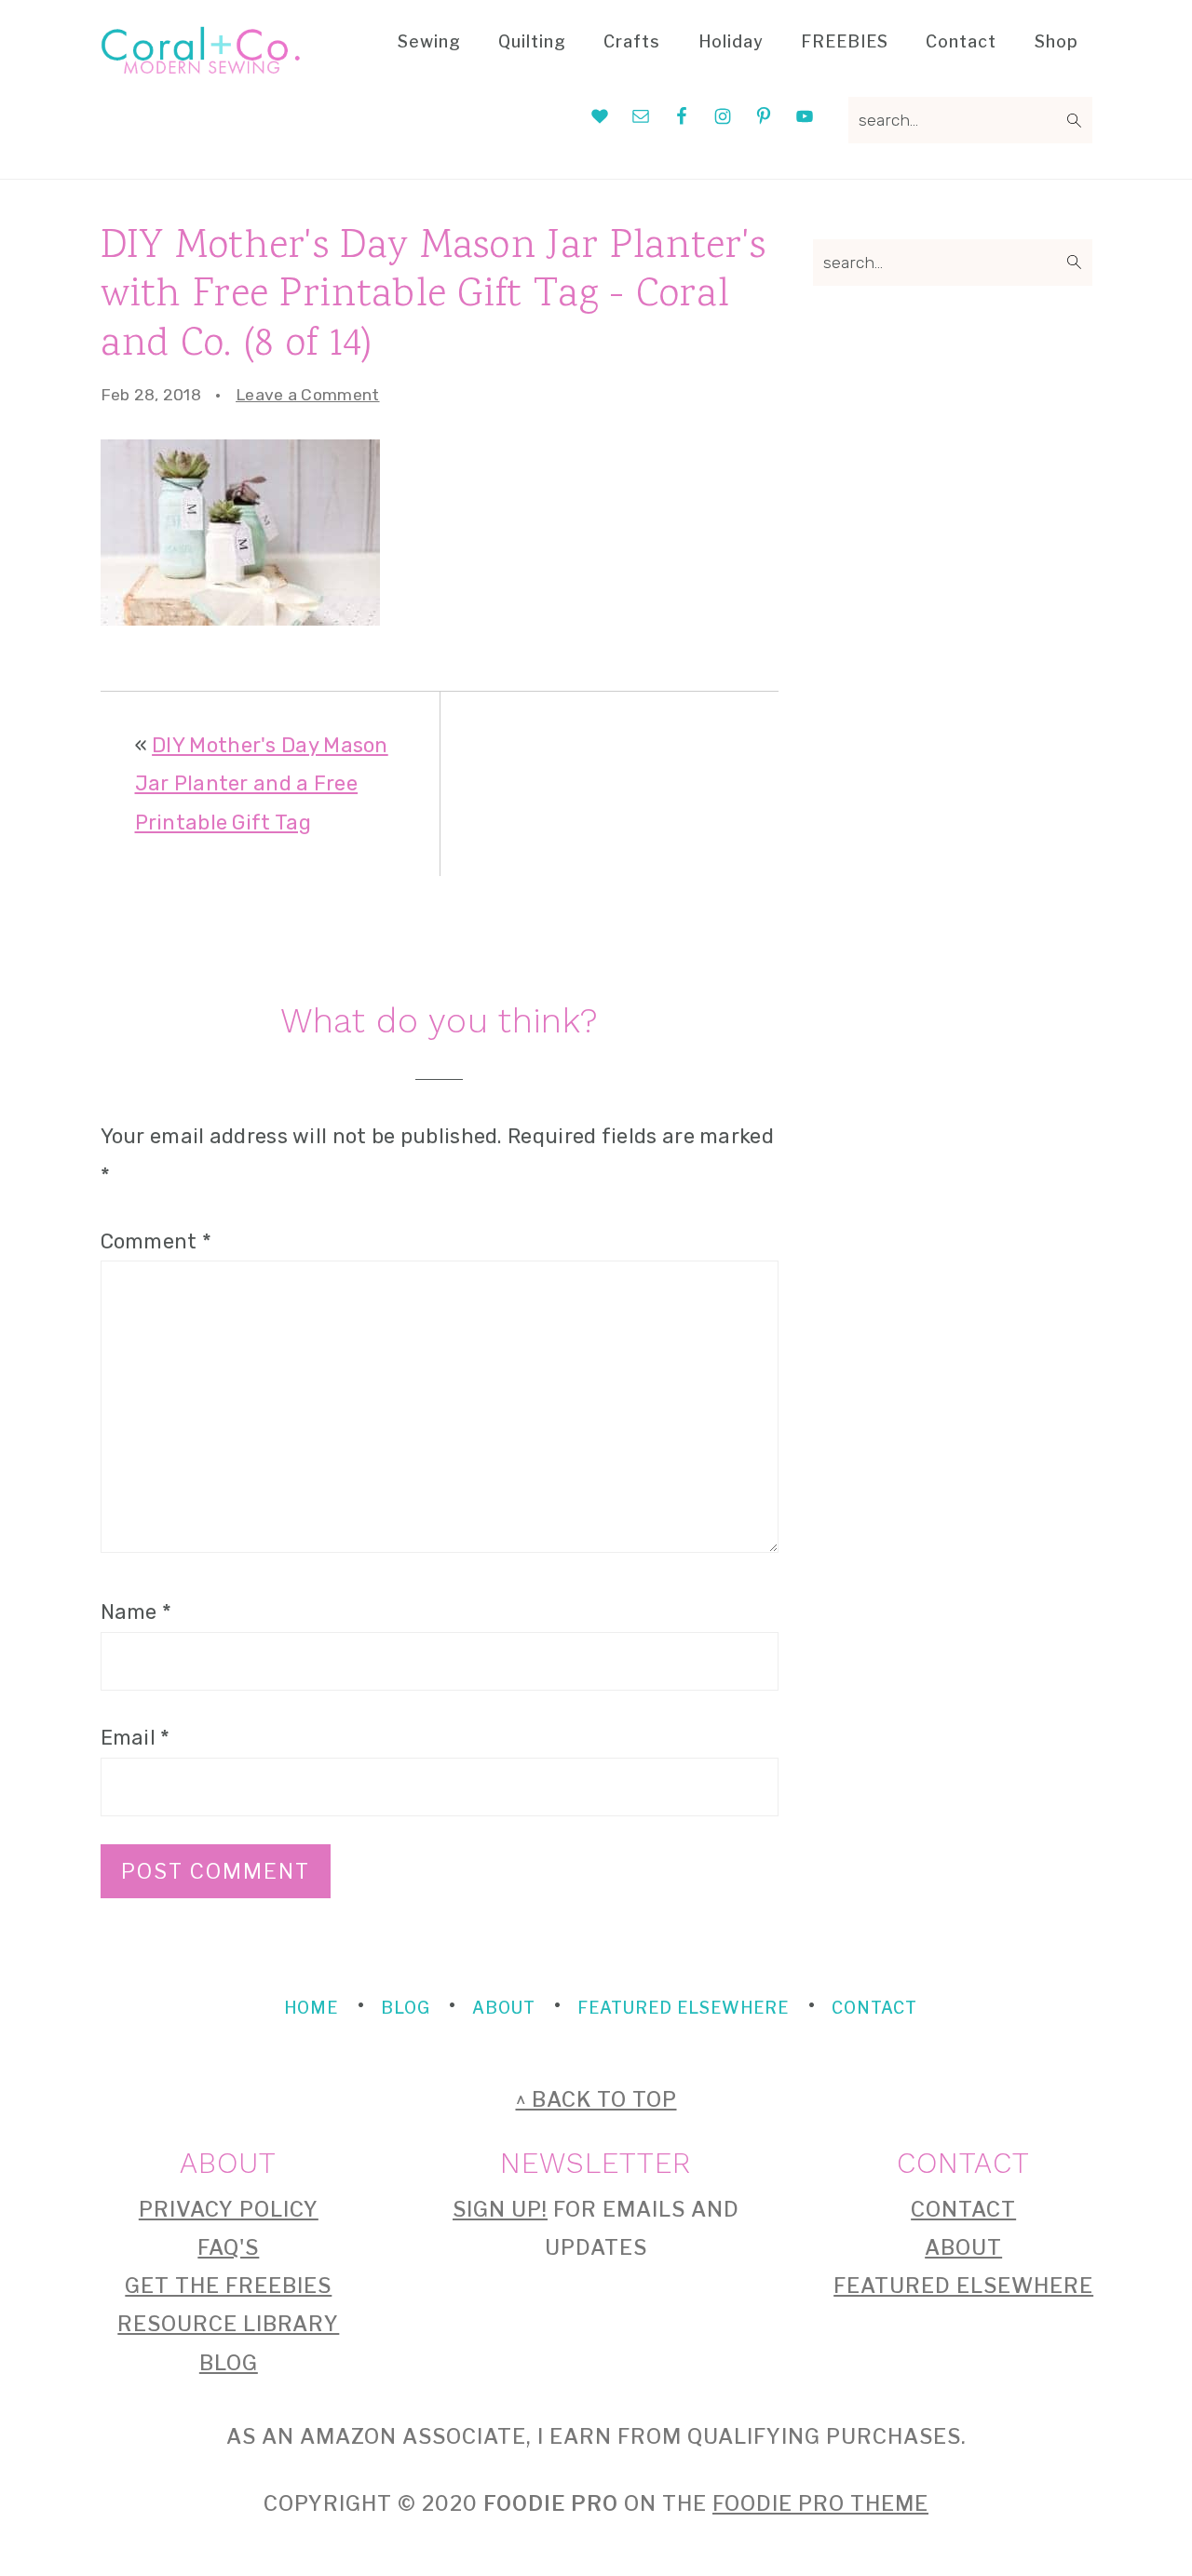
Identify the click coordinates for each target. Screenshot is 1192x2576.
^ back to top (596, 2099)
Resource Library (228, 2324)
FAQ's (228, 2247)
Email (135, 1738)
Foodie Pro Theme (820, 2503)
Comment (156, 1241)
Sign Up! (500, 2209)
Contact (963, 2209)
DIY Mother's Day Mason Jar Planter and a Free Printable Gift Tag (262, 784)
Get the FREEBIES (228, 2286)
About (963, 2247)
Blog (229, 2363)
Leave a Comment (308, 395)
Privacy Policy (229, 2209)
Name (136, 1612)
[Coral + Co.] (201, 61)
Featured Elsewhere (963, 2286)
